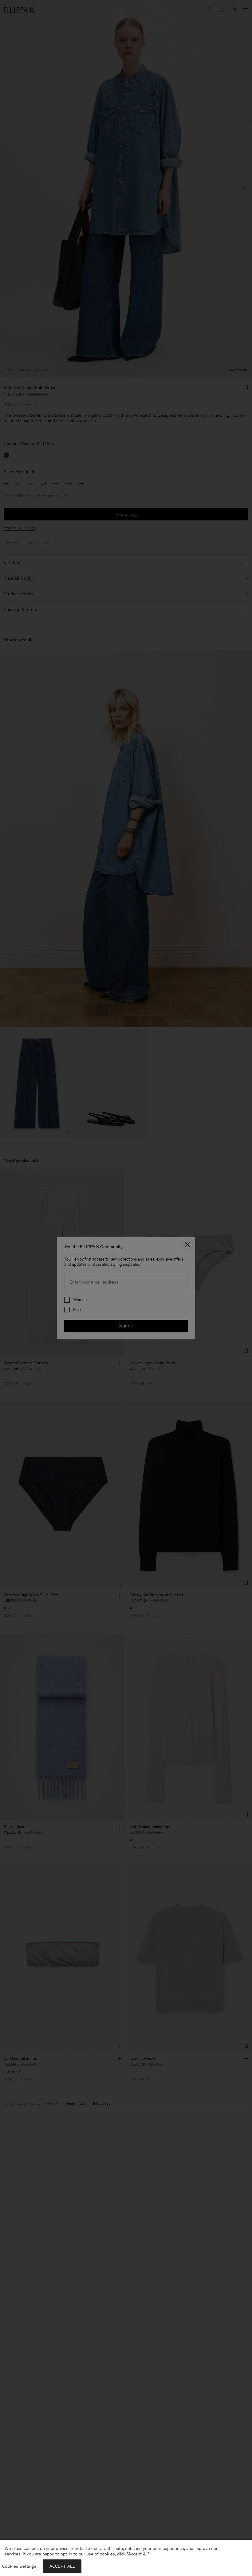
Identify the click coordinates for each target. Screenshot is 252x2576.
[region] (126, 2558)
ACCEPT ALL (62, 2566)
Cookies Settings (19, 2566)
